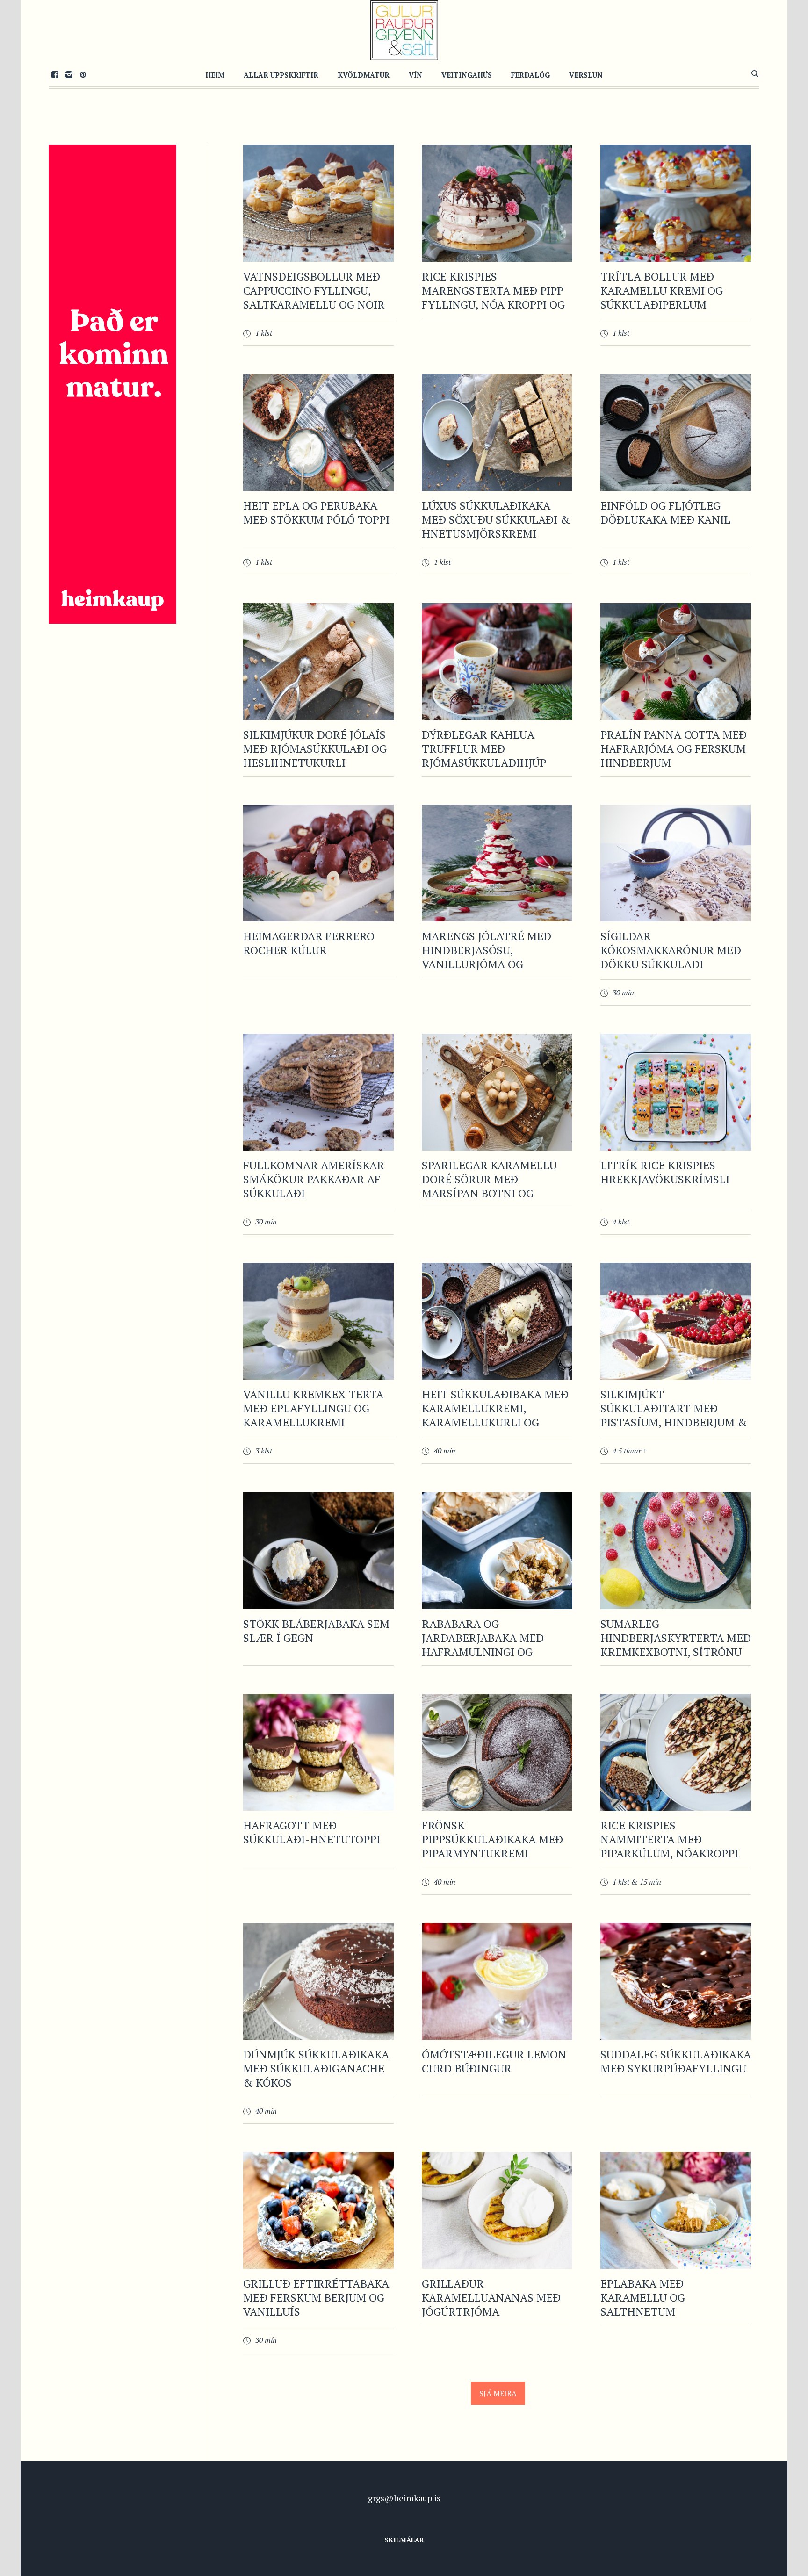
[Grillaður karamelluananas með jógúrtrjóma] (497, 2210)
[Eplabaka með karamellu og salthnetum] (676, 2210)
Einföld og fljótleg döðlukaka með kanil (665, 512)
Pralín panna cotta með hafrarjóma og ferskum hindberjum (674, 748)
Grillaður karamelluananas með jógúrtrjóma (491, 2297)
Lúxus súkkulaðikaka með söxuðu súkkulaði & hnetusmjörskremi (496, 519)
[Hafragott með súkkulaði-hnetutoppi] (318, 1752)
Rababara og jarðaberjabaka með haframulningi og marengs (483, 1645)
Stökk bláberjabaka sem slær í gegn (316, 1631)
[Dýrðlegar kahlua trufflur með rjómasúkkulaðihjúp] (497, 662)
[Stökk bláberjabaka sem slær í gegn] (318, 1551)
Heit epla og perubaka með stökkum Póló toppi (316, 512)
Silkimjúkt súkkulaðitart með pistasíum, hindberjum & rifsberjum (674, 1415)
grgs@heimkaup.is (404, 2498)
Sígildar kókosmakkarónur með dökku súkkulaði (671, 950)
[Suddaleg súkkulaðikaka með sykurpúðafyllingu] (676, 1981)
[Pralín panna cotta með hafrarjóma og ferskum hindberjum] (676, 662)
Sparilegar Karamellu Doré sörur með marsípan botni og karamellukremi (489, 1186)
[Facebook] (55, 74)
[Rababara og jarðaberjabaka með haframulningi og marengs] (497, 1551)
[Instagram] (69, 74)
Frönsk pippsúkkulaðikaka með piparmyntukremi (492, 1839)
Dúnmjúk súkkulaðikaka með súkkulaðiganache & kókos (316, 2068)
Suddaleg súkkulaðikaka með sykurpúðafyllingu (676, 2061)
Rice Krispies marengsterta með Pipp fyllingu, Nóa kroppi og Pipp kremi (493, 297)
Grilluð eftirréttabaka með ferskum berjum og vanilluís (316, 2297)
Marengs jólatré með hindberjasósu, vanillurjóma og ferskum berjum (487, 957)
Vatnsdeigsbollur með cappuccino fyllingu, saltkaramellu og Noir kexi (314, 297)
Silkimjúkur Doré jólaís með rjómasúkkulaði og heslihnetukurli (315, 748)
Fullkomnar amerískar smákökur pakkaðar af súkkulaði (314, 1179)
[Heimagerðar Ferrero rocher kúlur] (318, 863)
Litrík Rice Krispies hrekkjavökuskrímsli (665, 1172)
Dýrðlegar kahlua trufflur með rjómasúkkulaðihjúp (484, 748)
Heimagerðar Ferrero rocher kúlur (309, 943)
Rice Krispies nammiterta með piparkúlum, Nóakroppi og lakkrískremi (669, 1846)
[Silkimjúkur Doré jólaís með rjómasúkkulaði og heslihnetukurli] (318, 662)
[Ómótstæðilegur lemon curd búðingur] (497, 1981)
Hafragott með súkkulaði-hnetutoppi (312, 1832)
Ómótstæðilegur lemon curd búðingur (494, 2061)
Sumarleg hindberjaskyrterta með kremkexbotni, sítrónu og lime (676, 1645)
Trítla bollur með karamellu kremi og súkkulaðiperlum (662, 290)
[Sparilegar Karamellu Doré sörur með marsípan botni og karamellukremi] (497, 1092)
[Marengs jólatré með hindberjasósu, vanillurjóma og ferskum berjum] (497, 863)
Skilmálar (404, 2540)
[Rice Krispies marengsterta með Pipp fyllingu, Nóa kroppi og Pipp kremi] (497, 203)
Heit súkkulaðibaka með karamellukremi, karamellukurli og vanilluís (495, 1415)
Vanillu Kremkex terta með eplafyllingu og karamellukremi (313, 1408)
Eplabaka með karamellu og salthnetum (643, 2297)
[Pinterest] (83, 74)
